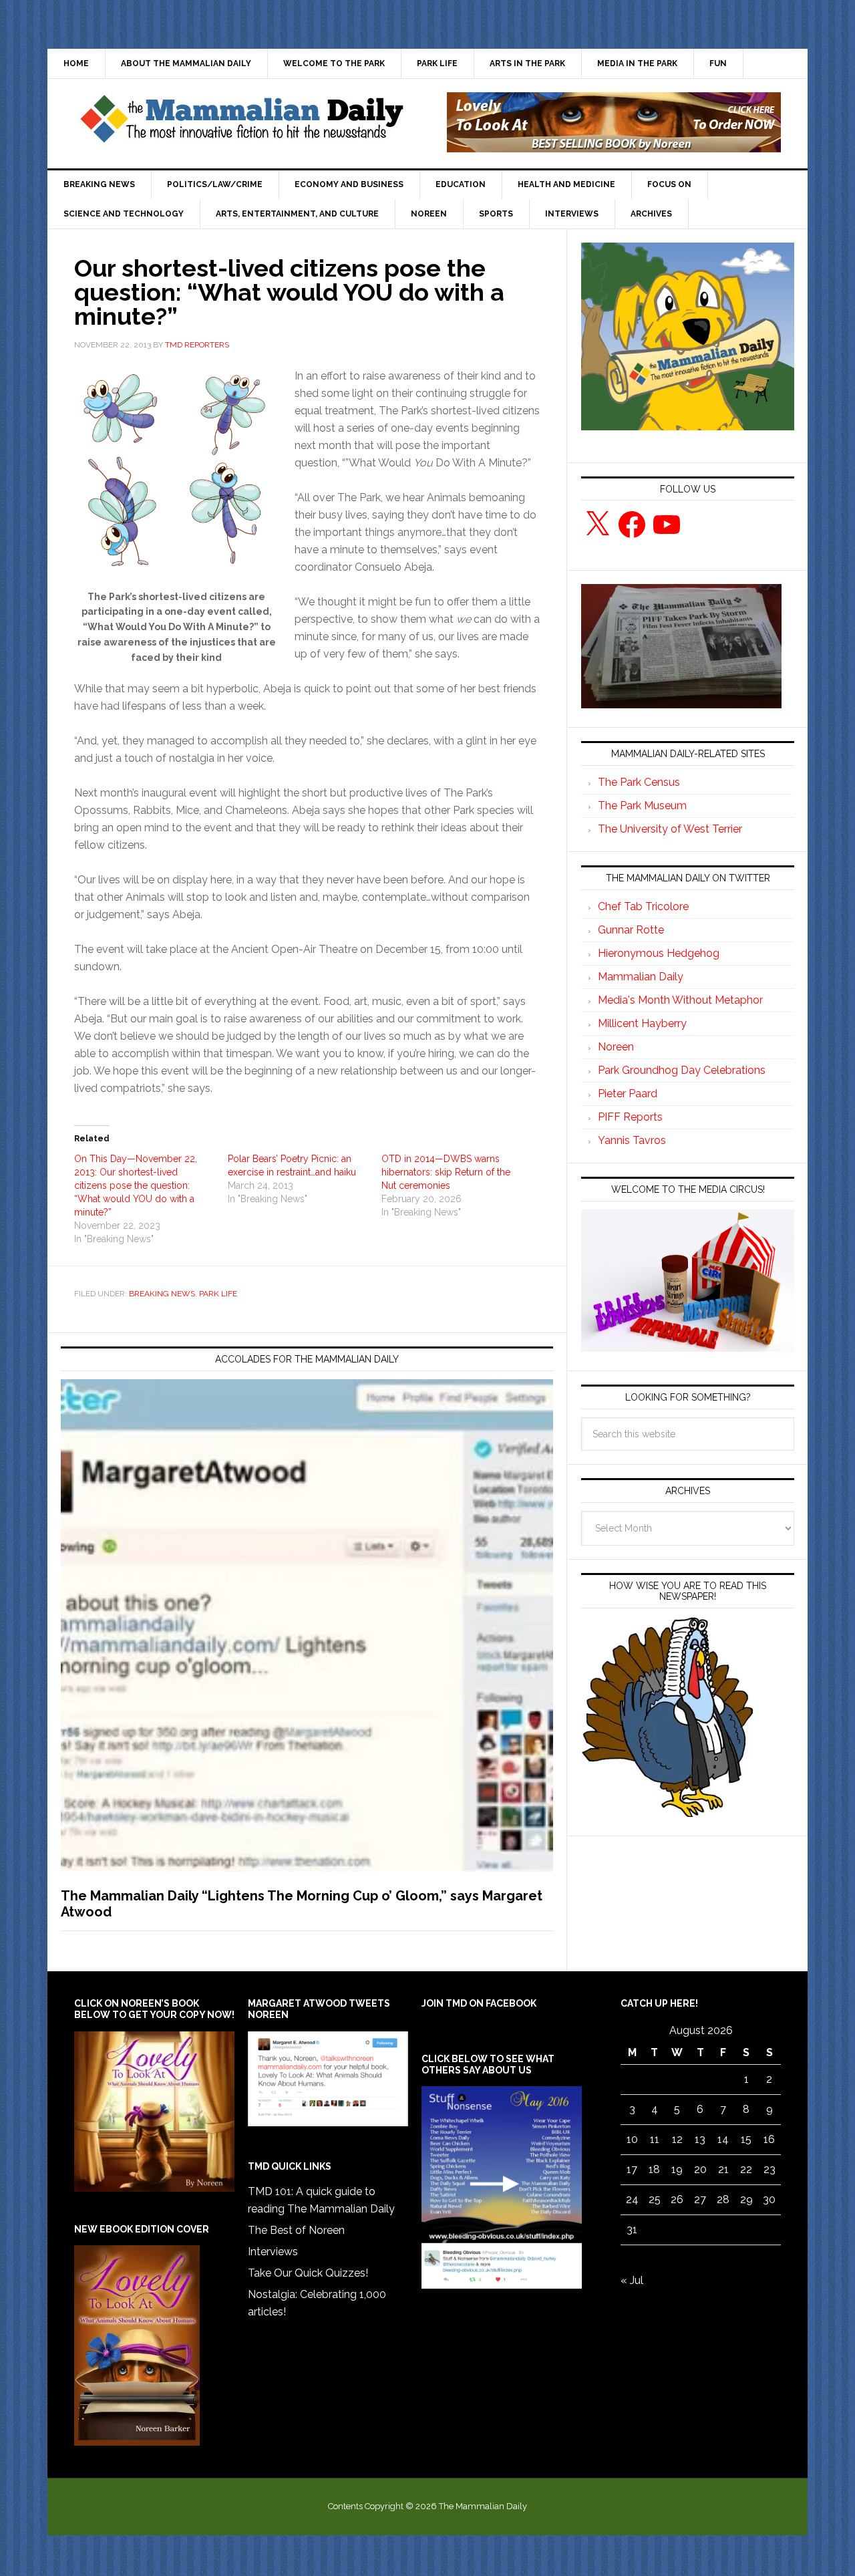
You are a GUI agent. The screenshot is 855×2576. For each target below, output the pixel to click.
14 (723, 2139)
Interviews (273, 2252)
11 (655, 2139)
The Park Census (639, 782)
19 (677, 2169)
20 (700, 2169)
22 (746, 2169)
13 (700, 2139)
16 (769, 2139)
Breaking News (162, 1294)
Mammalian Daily (641, 977)
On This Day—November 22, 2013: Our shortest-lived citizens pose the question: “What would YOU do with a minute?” (136, 1185)
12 (677, 2139)
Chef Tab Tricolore (643, 906)
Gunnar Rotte (631, 930)
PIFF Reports (630, 1117)
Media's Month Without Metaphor (680, 1000)
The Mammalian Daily (241, 122)
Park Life (218, 1294)
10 (632, 2139)
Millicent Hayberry (642, 1023)
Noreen (616, 1047)
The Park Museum (642, 806)
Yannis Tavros (632, 1140)
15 (746, 2139)
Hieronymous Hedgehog (659, 953)
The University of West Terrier (670, 829)
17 (632, 2169)
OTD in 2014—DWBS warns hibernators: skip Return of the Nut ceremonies (446, 1172)
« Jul (632, 2280)
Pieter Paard (628, 1094)
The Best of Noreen (296, 2230)
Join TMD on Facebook (479, 2003)
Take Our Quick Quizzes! (308, 2273)
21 (723, 2169)
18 (654, 2169)
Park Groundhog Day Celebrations (682, 1070)
